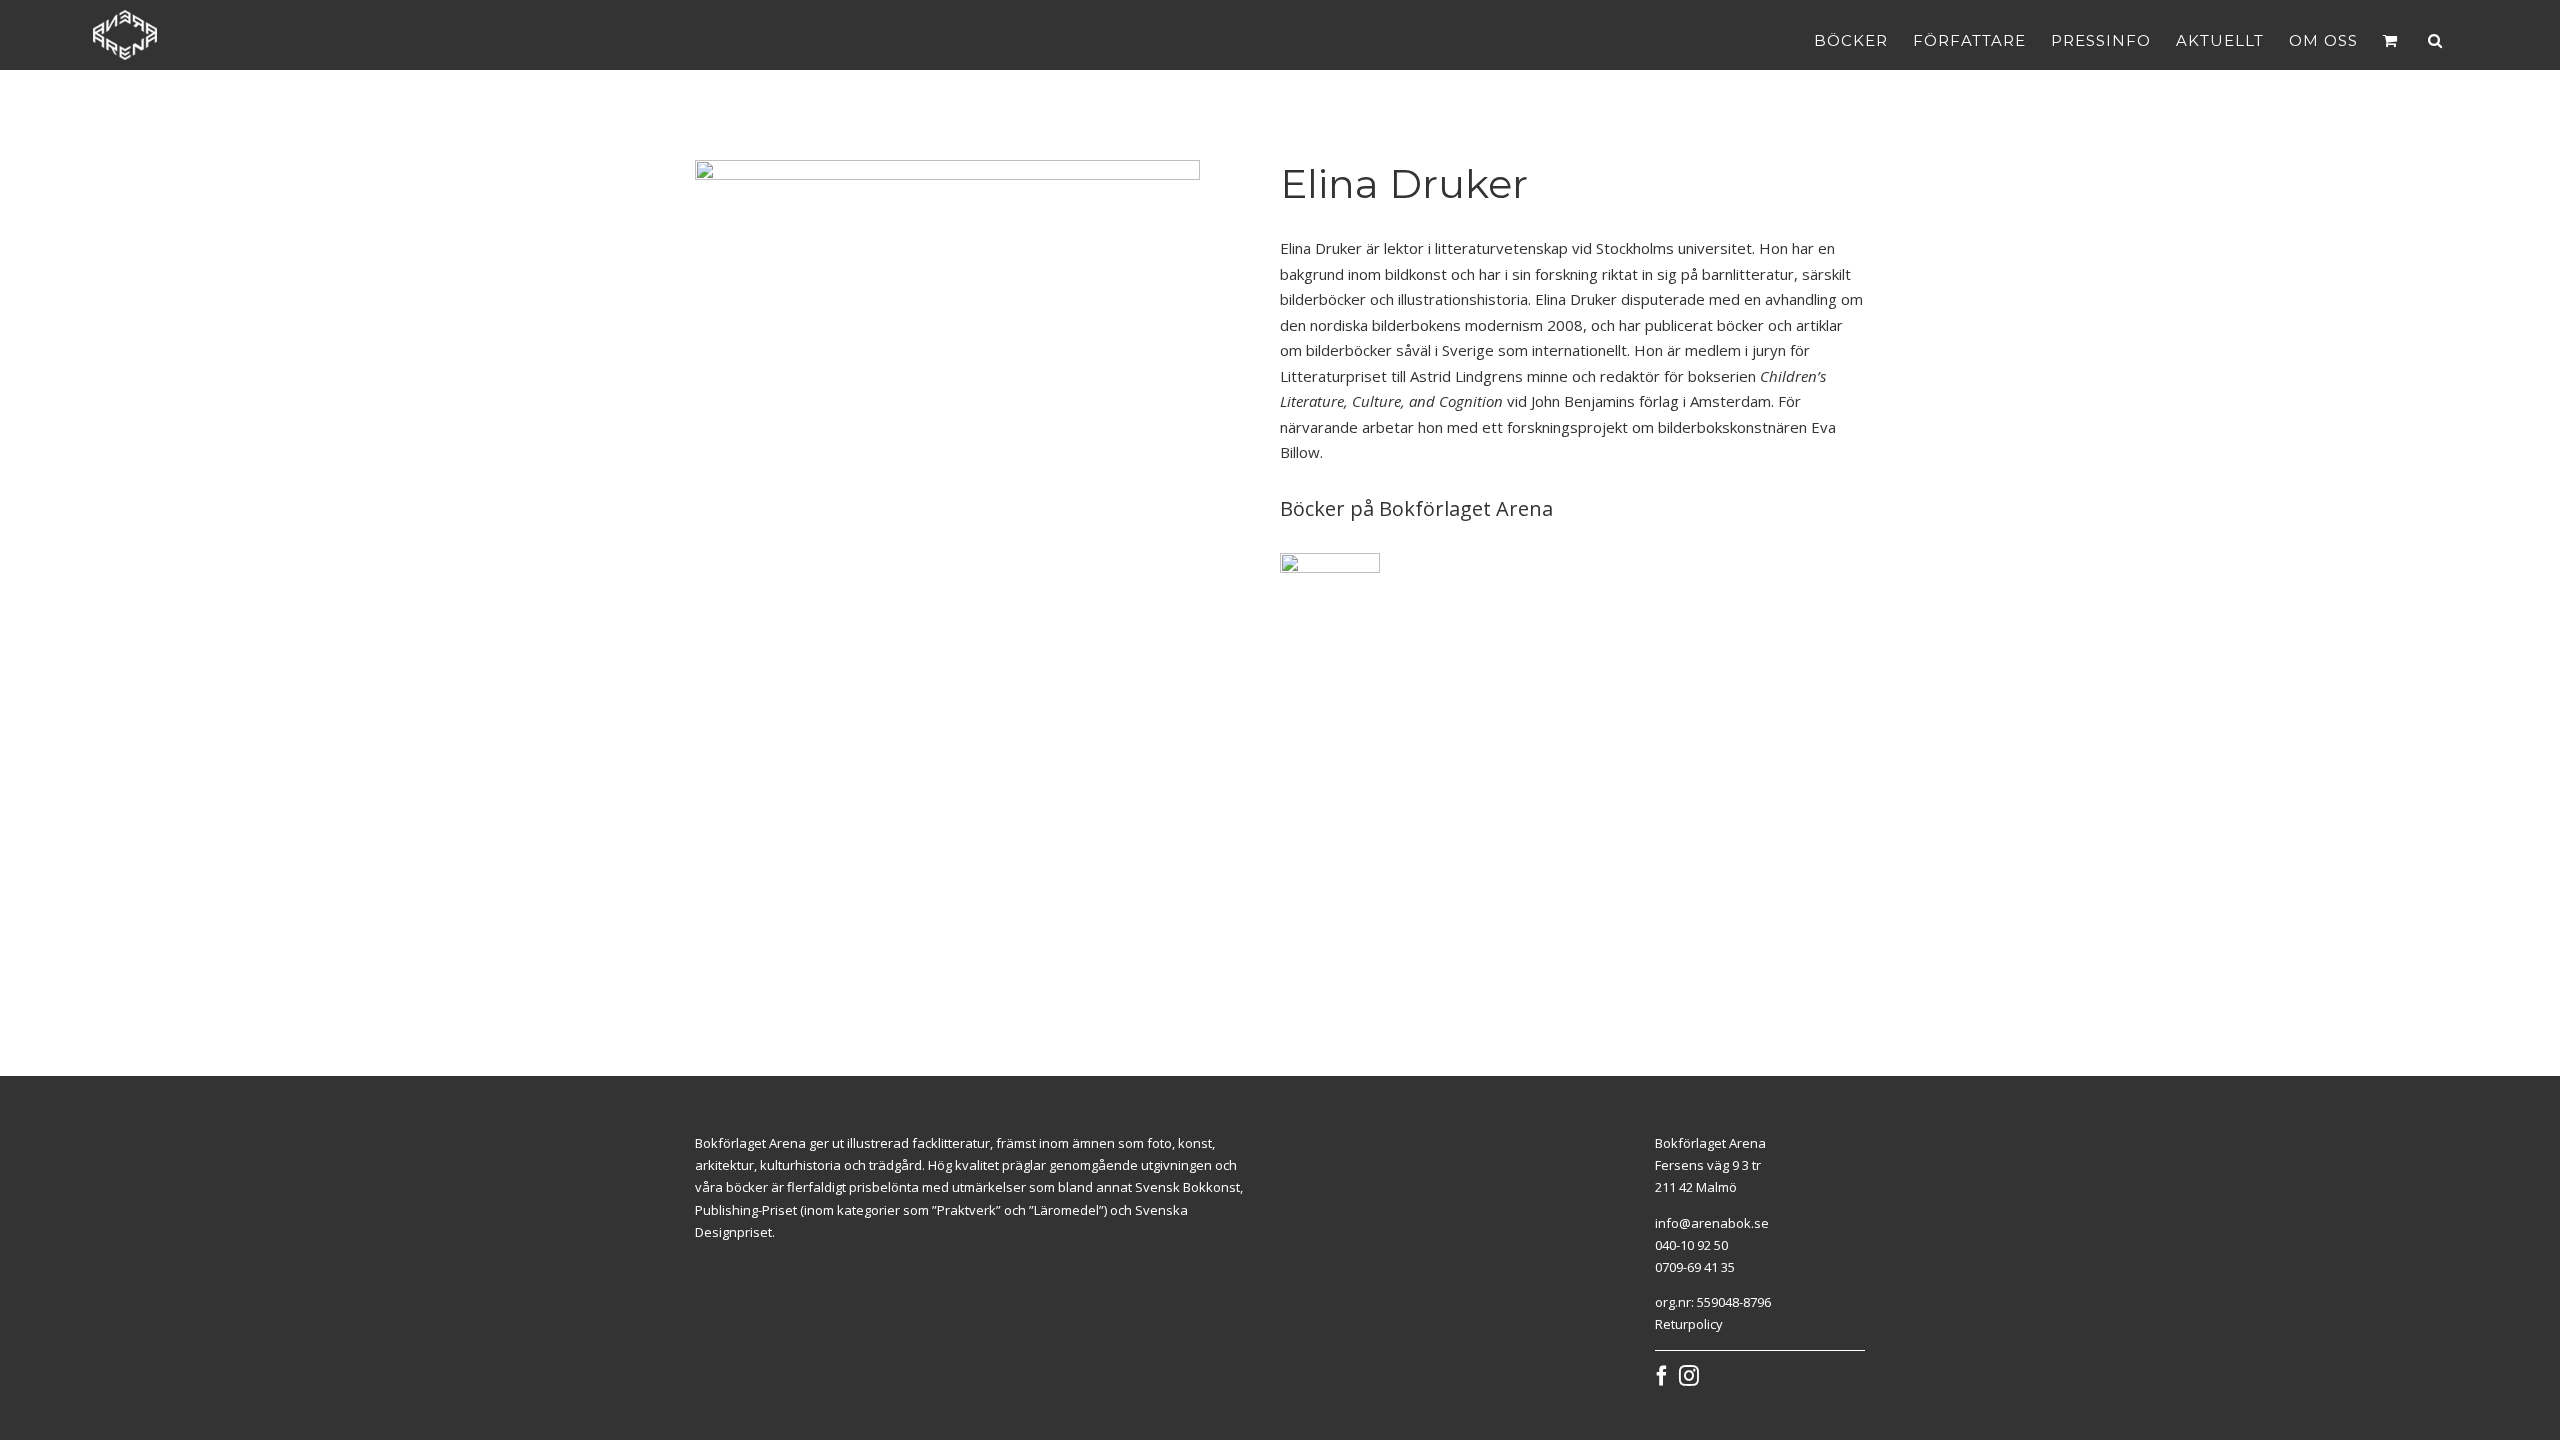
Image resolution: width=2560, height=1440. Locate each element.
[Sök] (2435, 40)
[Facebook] (1662, 1376)
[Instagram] (1689, 1376)
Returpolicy (1689, 1324)
